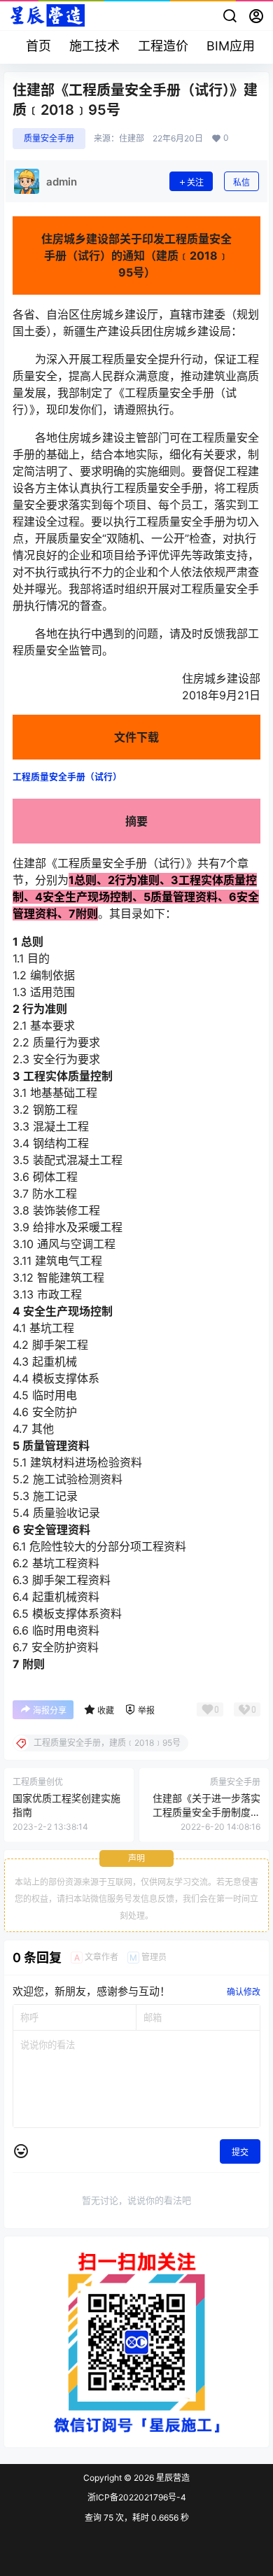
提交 (240, 2152)
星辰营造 (172, 2478)
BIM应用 (231, 46)
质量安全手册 (49, 138)
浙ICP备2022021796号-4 (137, 2497)
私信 (241, 182)
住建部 (132, 139)
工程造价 (163, 46)
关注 (195, 182)
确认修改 (244, 1992)
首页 (38, 46)
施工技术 (94, 46)
